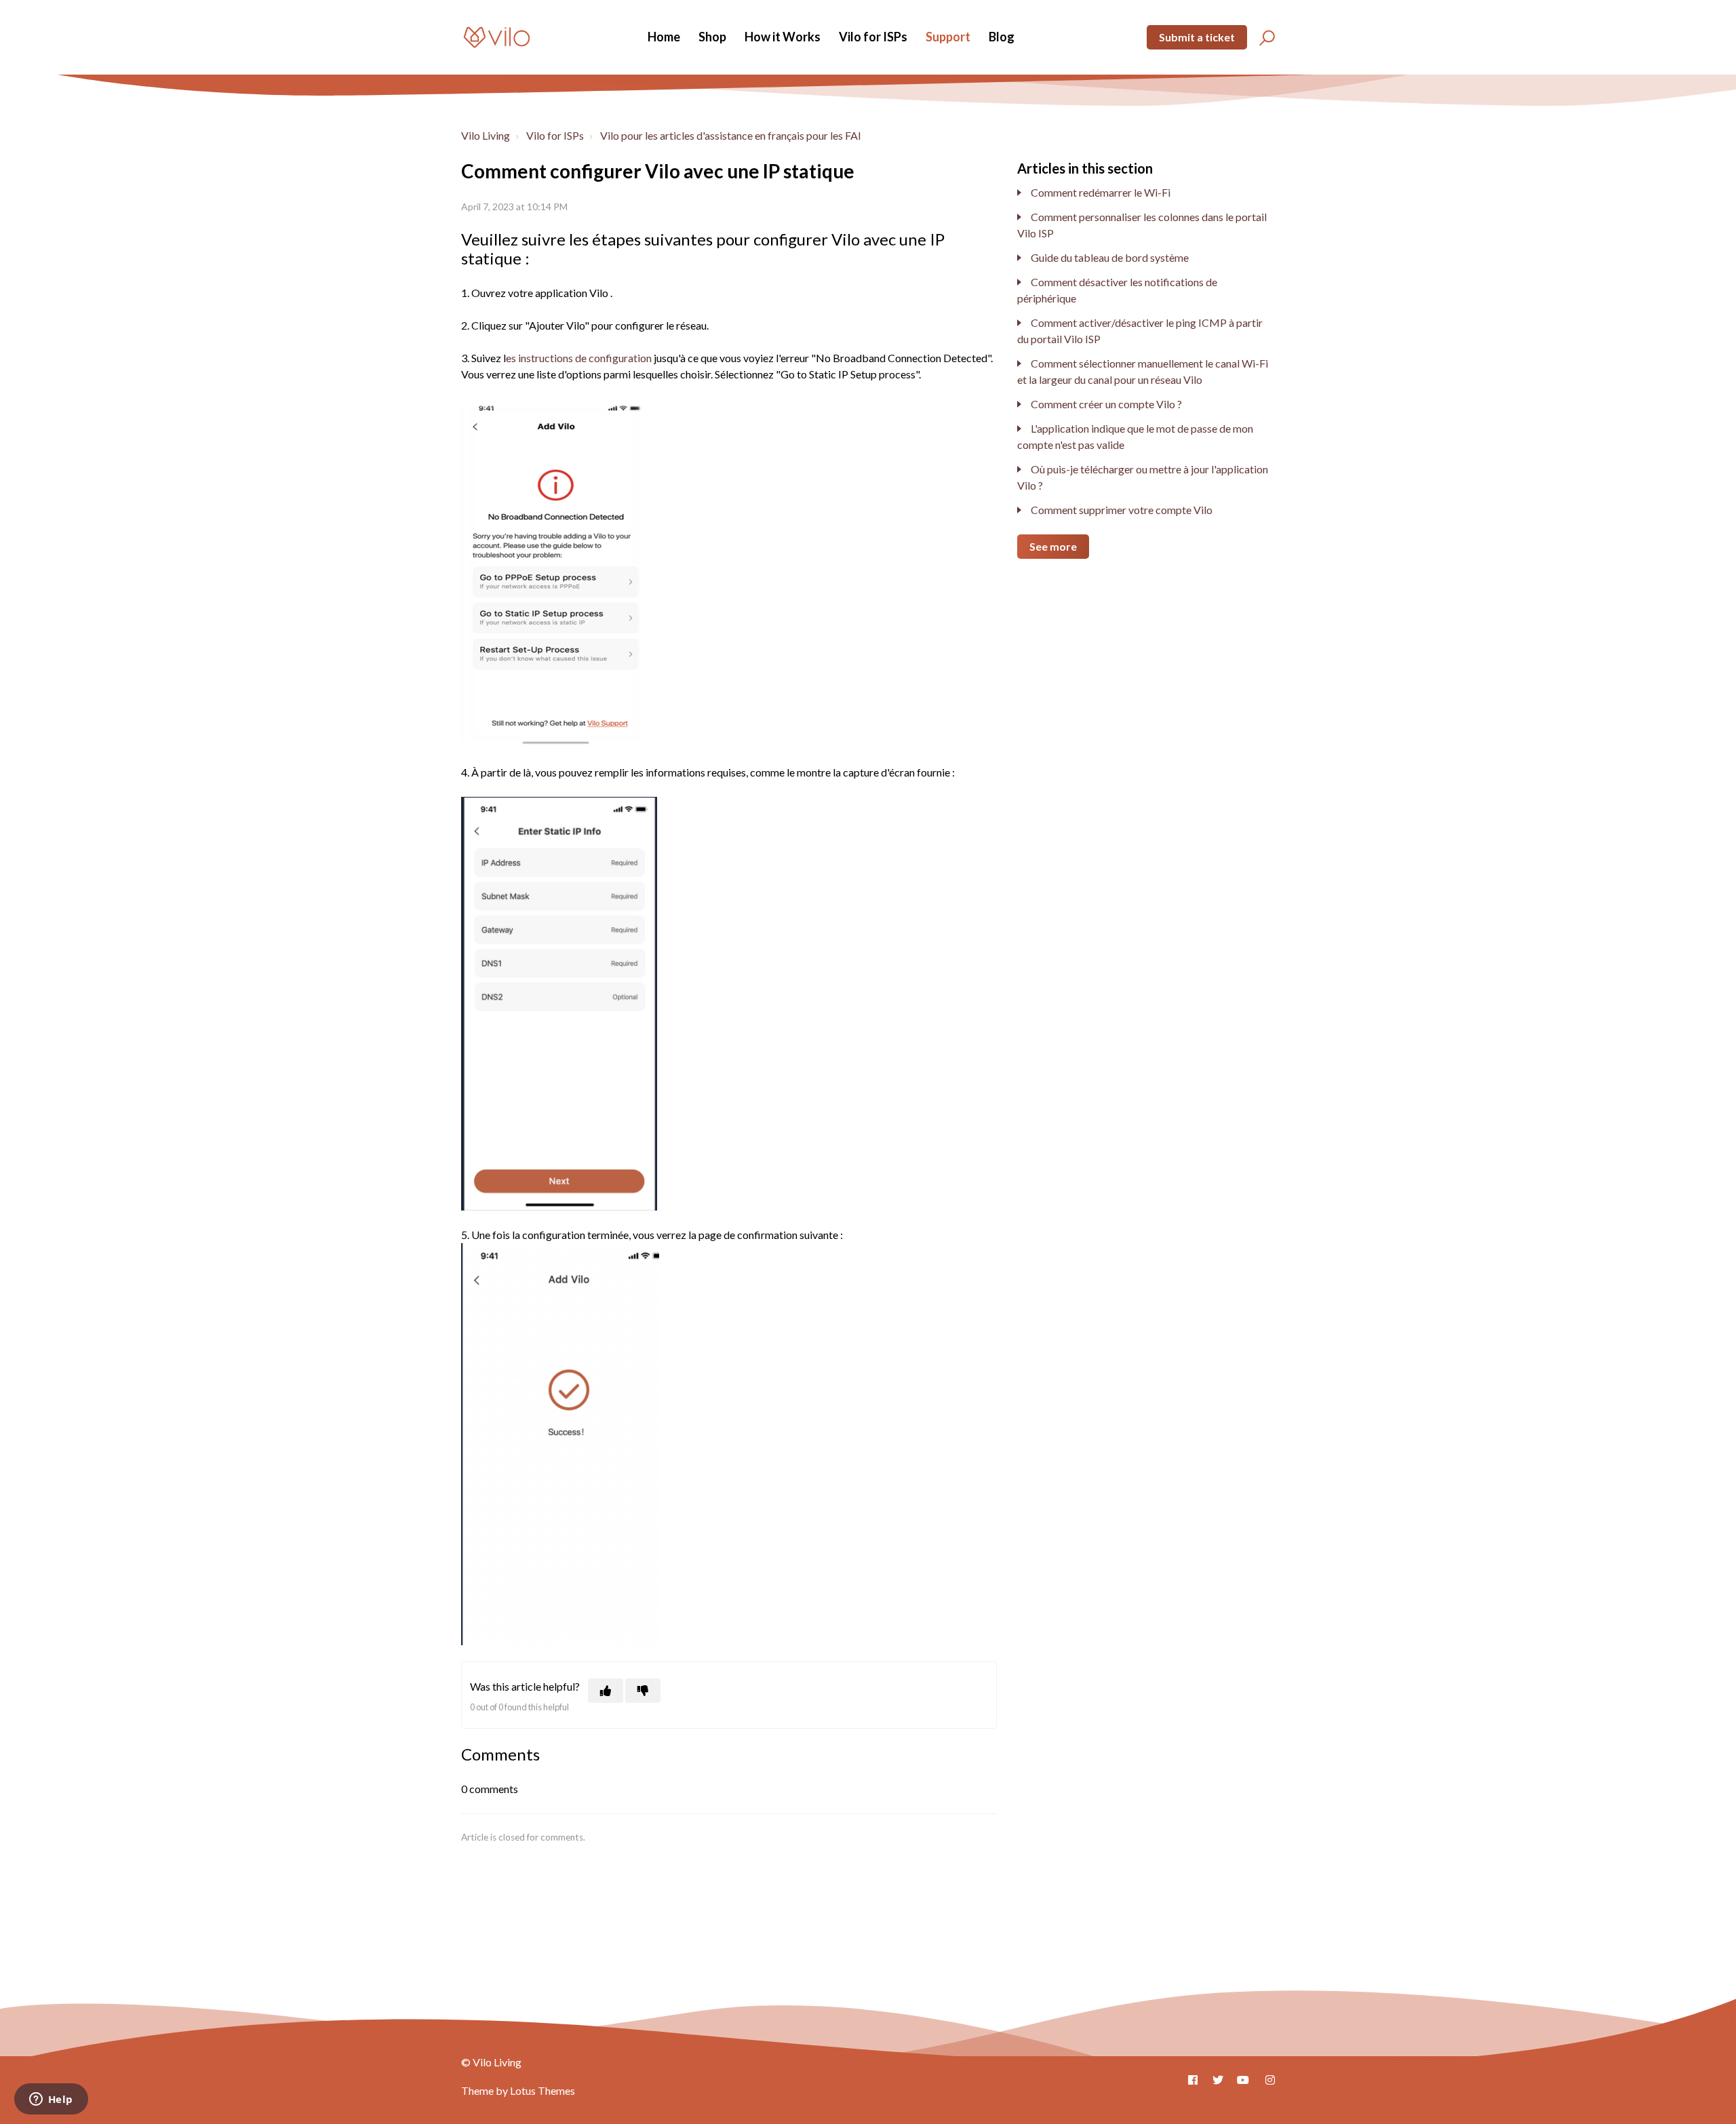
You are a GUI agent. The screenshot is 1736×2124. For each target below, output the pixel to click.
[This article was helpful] (606, 1691)
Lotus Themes (542, 2090)
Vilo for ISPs (873, 37)
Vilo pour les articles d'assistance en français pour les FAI (731, 135)
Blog (1002, 37)
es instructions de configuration (579, 358)
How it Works (783, 37)
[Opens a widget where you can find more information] (51, 2100)
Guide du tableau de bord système (1110, 257)
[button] (1265, 37)
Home (664, 37)
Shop (712, 37)
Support (948, 37)
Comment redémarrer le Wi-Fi (1101, 192)
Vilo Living (486, 135)
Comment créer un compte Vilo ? (1106, 404)
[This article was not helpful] (643, 1691)
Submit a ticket (1197, 37)
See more (1053, 546)
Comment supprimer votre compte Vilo (1122, 510)
